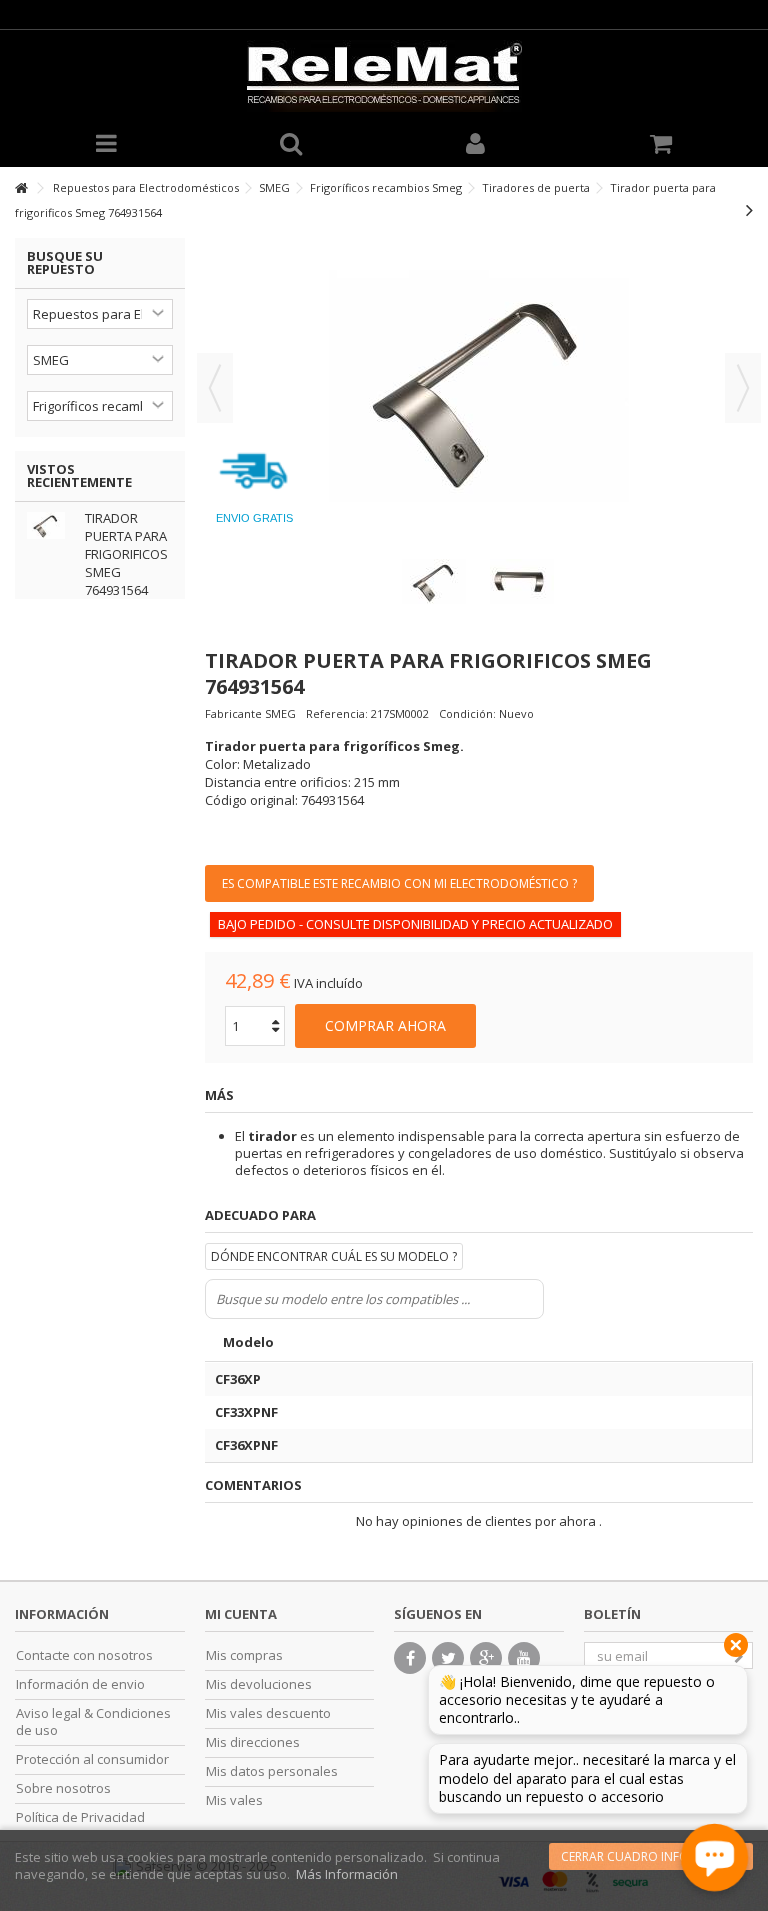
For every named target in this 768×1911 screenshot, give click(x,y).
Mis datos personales (272, 1771)
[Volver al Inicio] (21, 188)
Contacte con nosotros (84, 1655)
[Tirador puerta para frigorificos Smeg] (435, 581)
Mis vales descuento (268, 1713)
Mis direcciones (253, 1742)
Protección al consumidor (92, 1759)
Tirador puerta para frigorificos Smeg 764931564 (126, 554)
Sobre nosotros (63, 1788)
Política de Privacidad (80, 1817)
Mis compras (244, 1655)
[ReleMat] (384, 76)
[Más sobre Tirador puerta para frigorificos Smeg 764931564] (51, 525)
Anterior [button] (215, 388)
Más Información (347, 1874)
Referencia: (337, 713)
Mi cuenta (241, 1614)
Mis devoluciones (259, 1684)
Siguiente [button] (743, 388)
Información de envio (80, 1684)
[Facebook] (410, 1658)
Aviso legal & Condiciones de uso (93, 1722)
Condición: (467, 713)
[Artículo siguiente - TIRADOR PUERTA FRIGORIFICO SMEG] (749, 210)
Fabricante (233, 713)
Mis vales (234, 1800)
